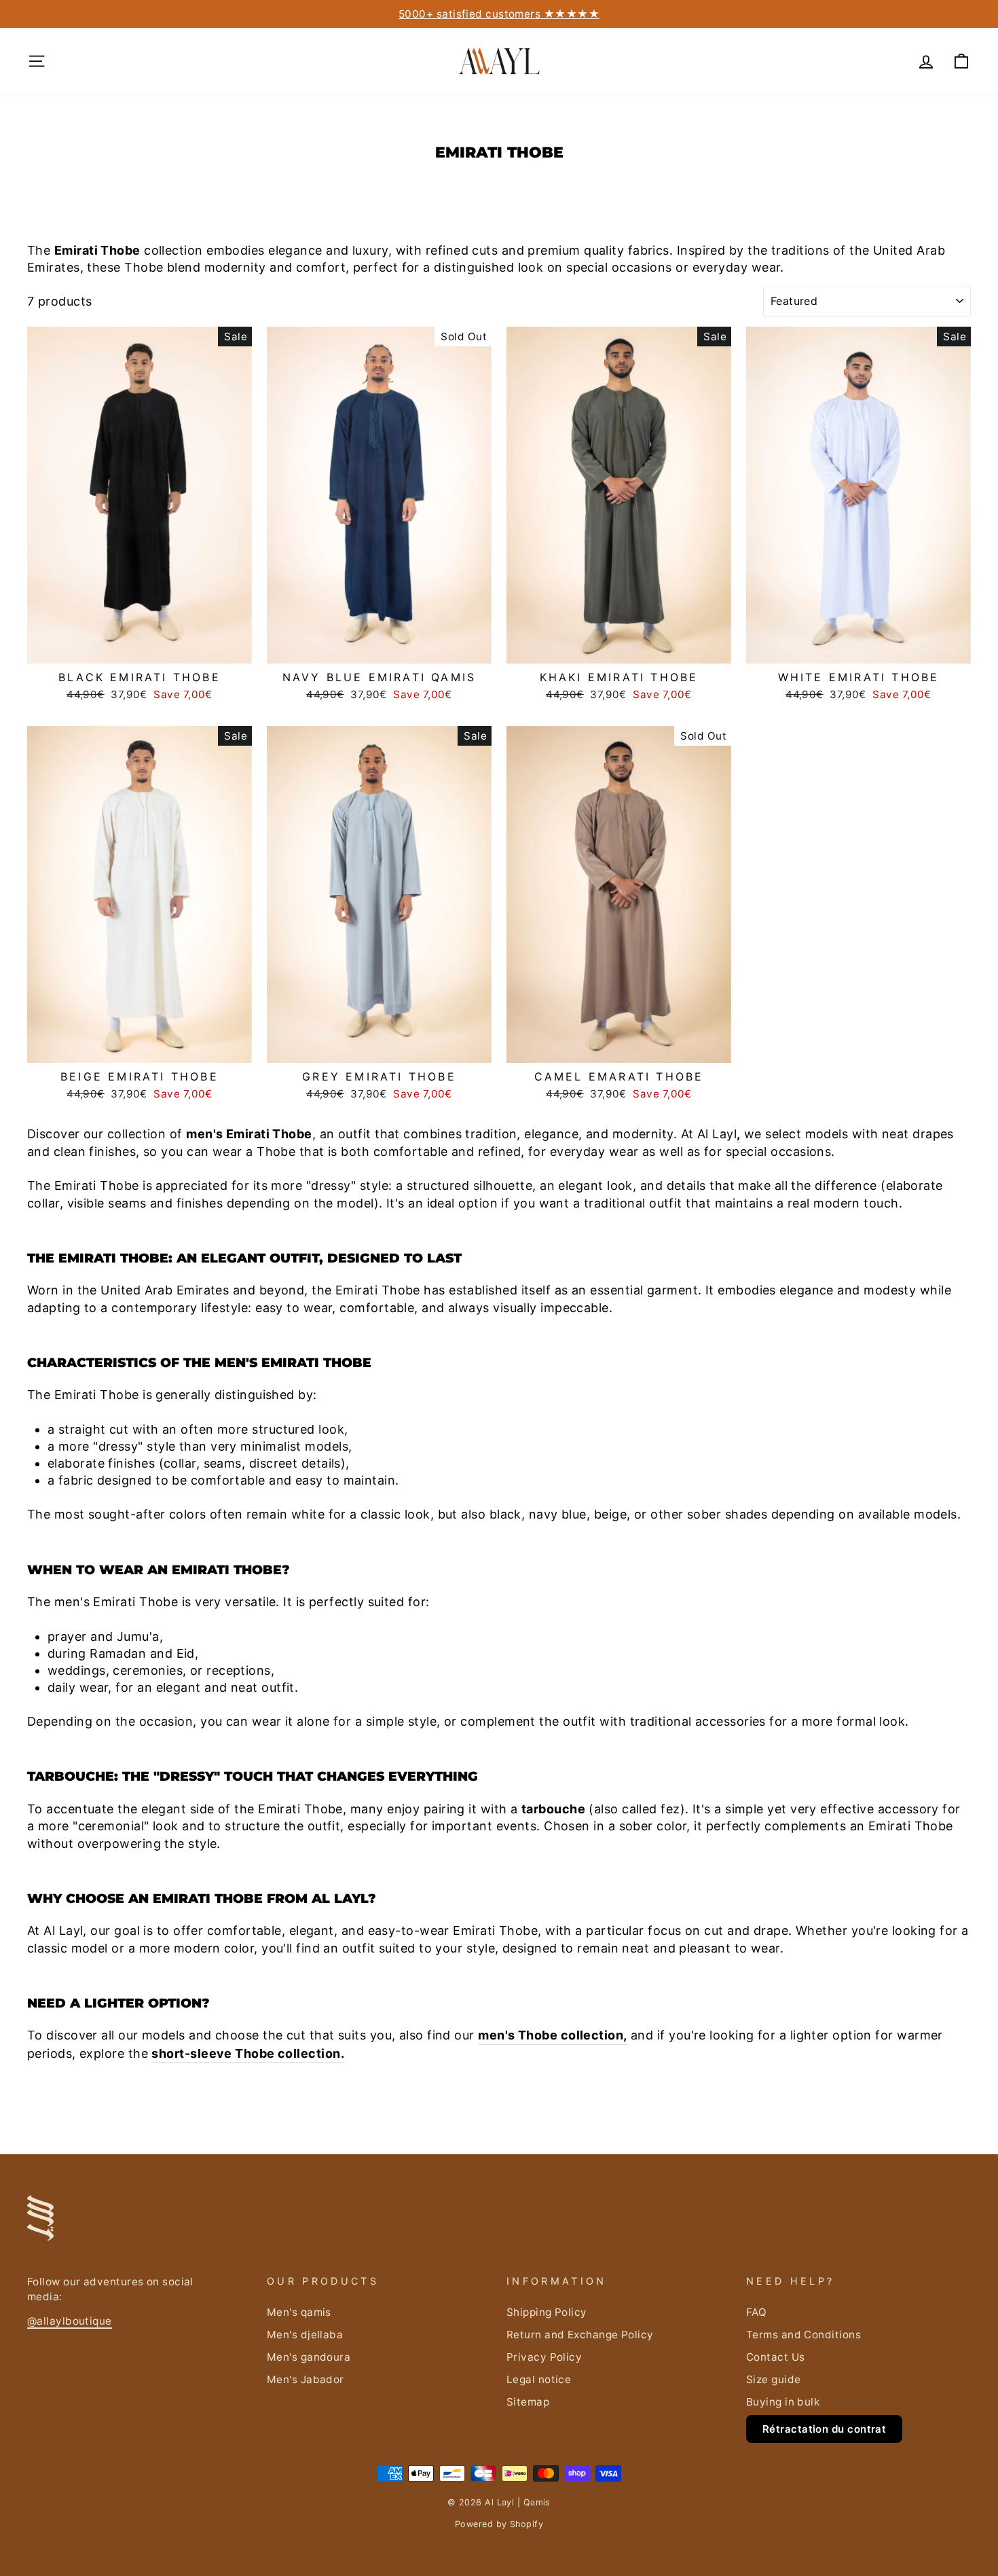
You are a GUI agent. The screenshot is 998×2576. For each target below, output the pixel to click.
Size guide (774, 2379)
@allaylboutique (70, 2321)
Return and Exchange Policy (580, 2335)
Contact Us (776, 2357)
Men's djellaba (305, 2335)
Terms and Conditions (803, 2335)
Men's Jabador (306, 2379)
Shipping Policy (547, 2312)
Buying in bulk (783, 2402)
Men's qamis (299, 2312)
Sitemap (528, 2402)
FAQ (756, 2312)
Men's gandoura (309, 2357)
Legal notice (539, 2379)
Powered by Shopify (499, 2524)
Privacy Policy (544, 2357)
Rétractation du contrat (824, 2429)
